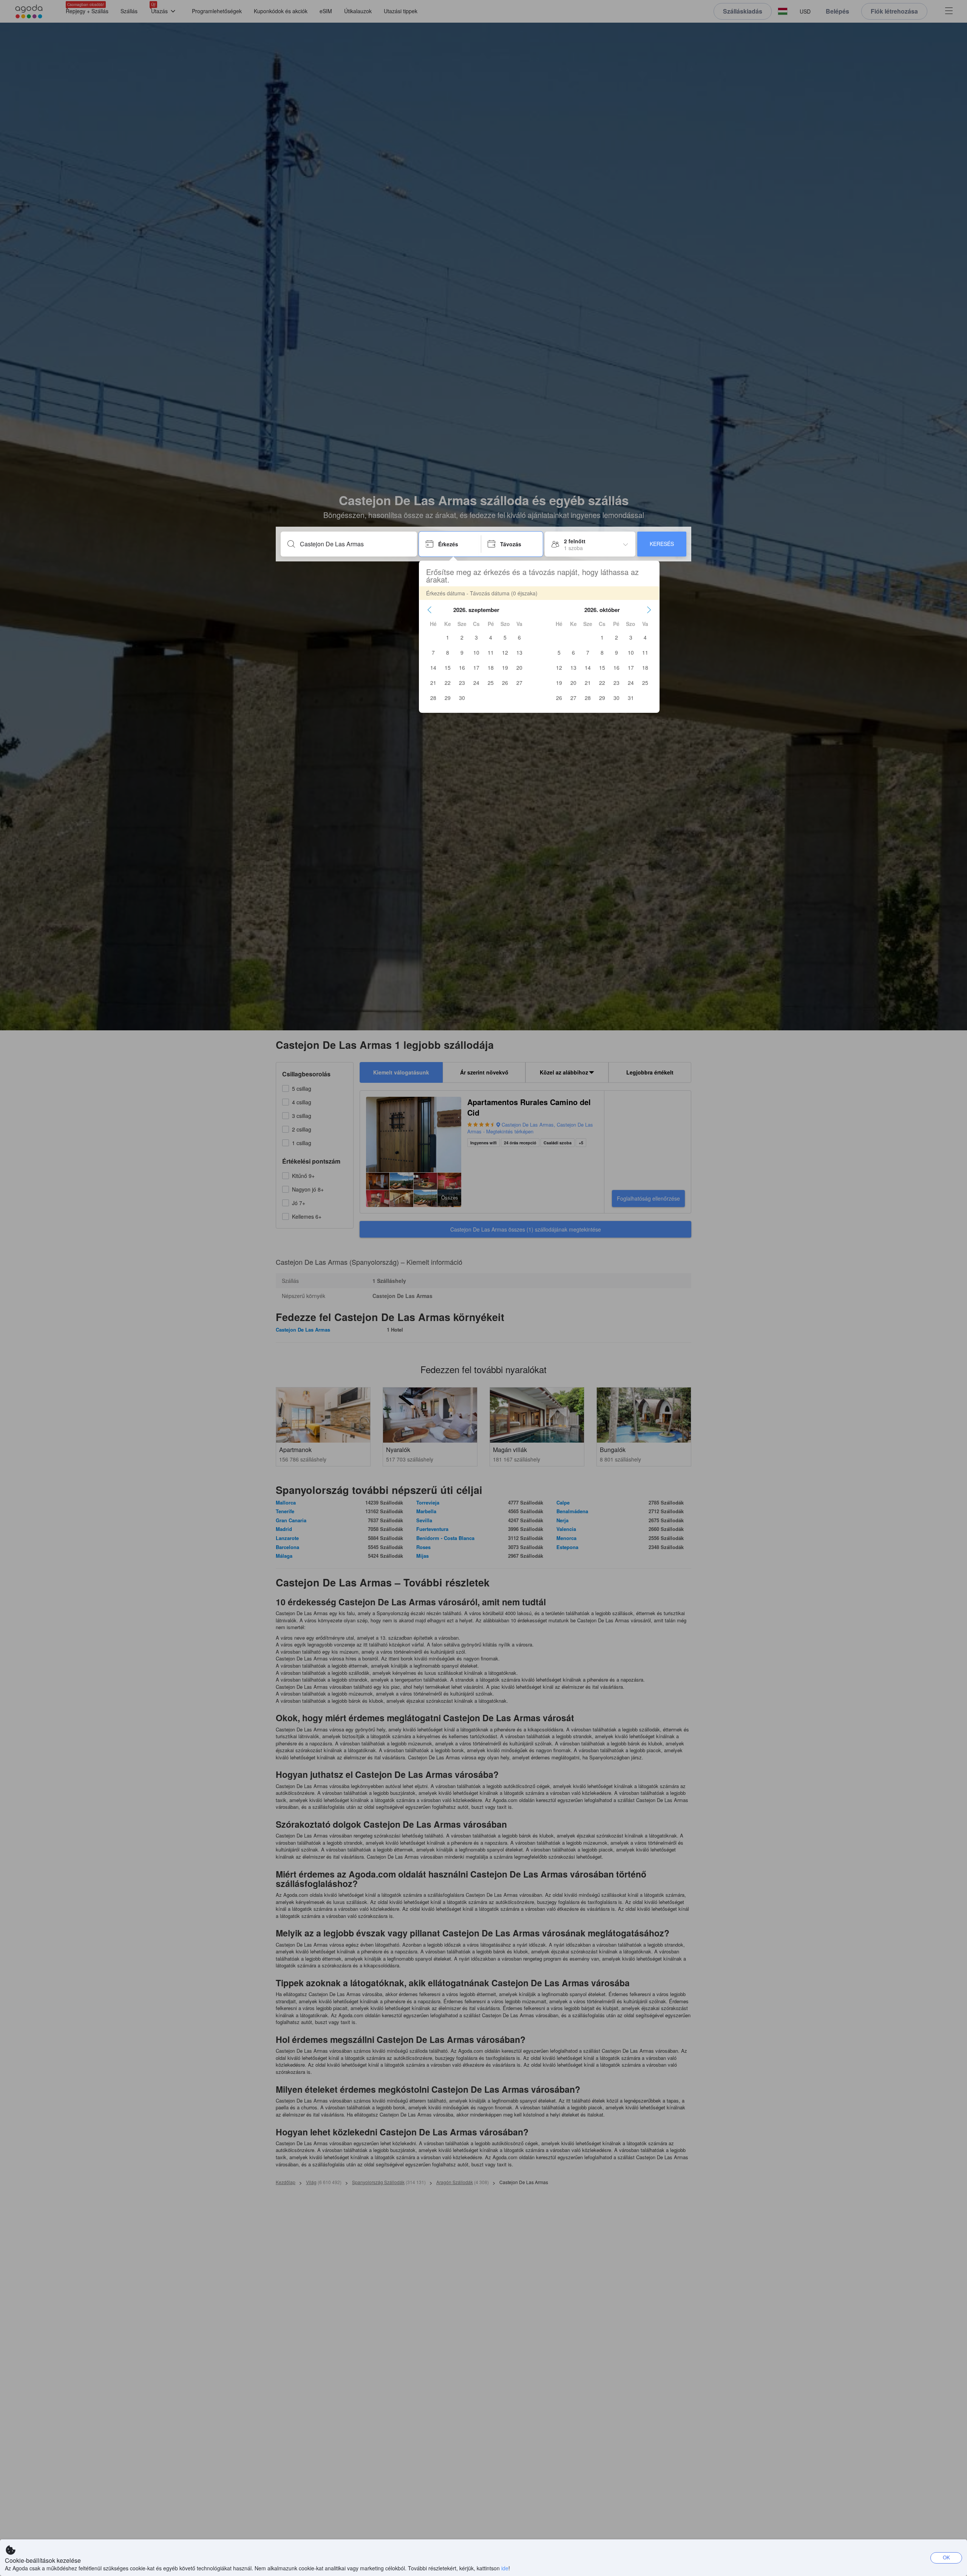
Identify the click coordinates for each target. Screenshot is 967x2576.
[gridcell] (448, 637)
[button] (429, 610)
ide (505, 2568)
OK (946, 2557)
